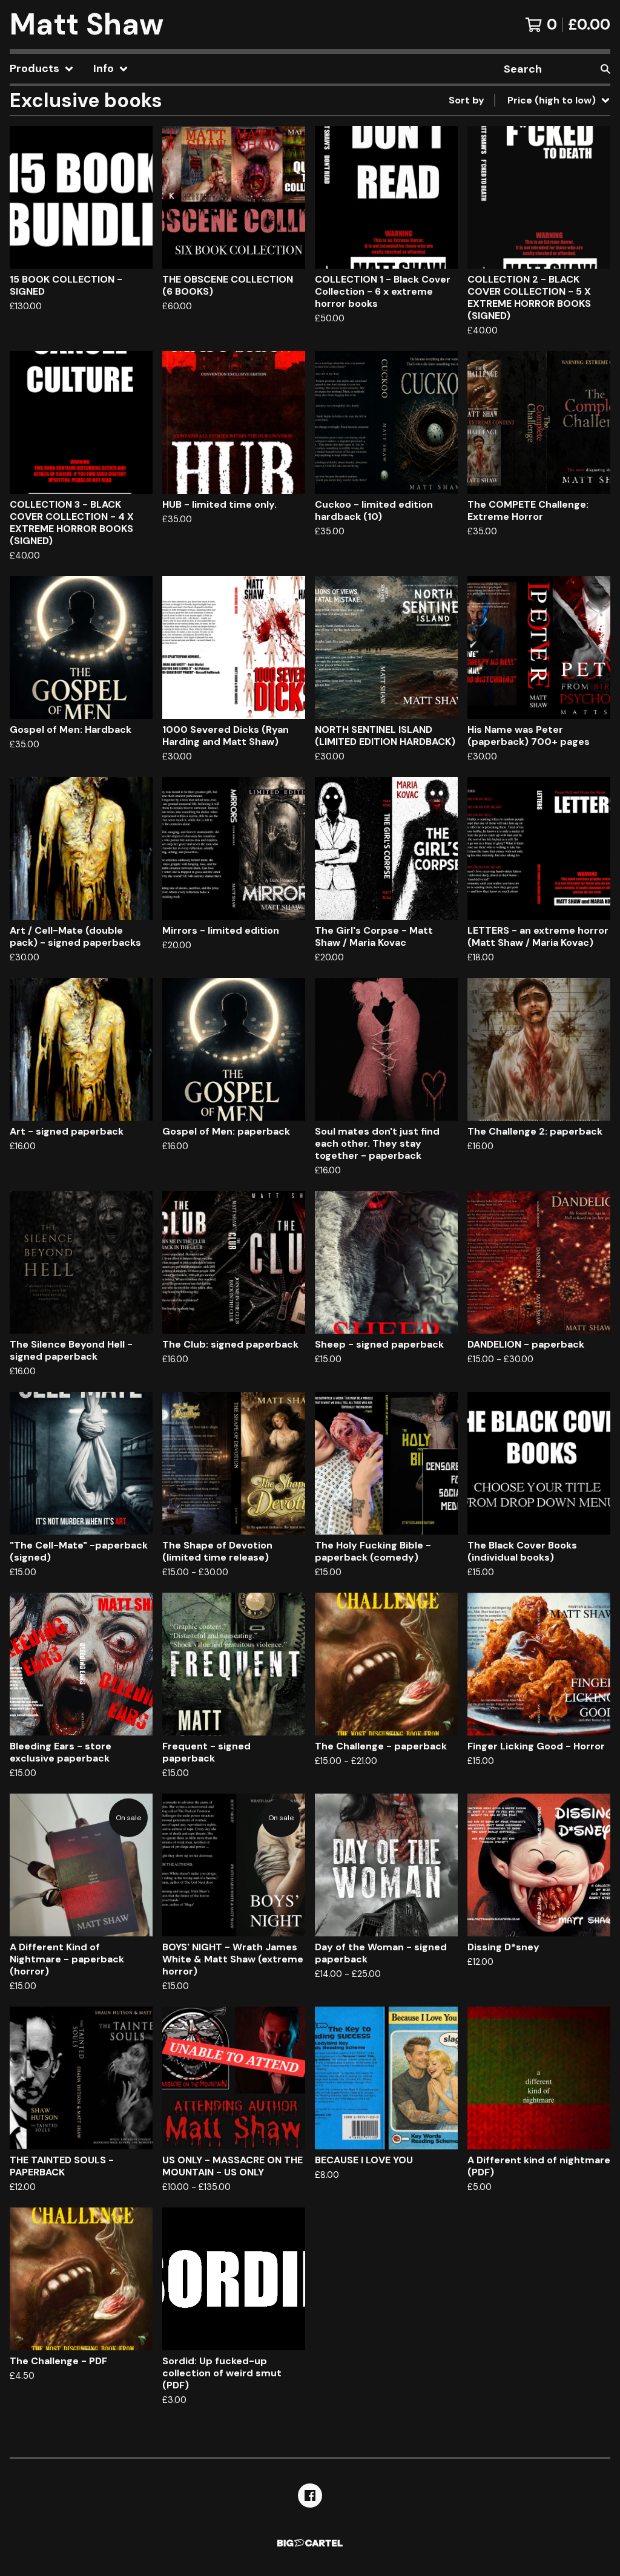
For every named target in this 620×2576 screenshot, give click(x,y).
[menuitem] (42, 69)
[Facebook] (310, 2496)
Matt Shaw (87, 25)
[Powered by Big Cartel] (310, 2543)
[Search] (605, 69)
